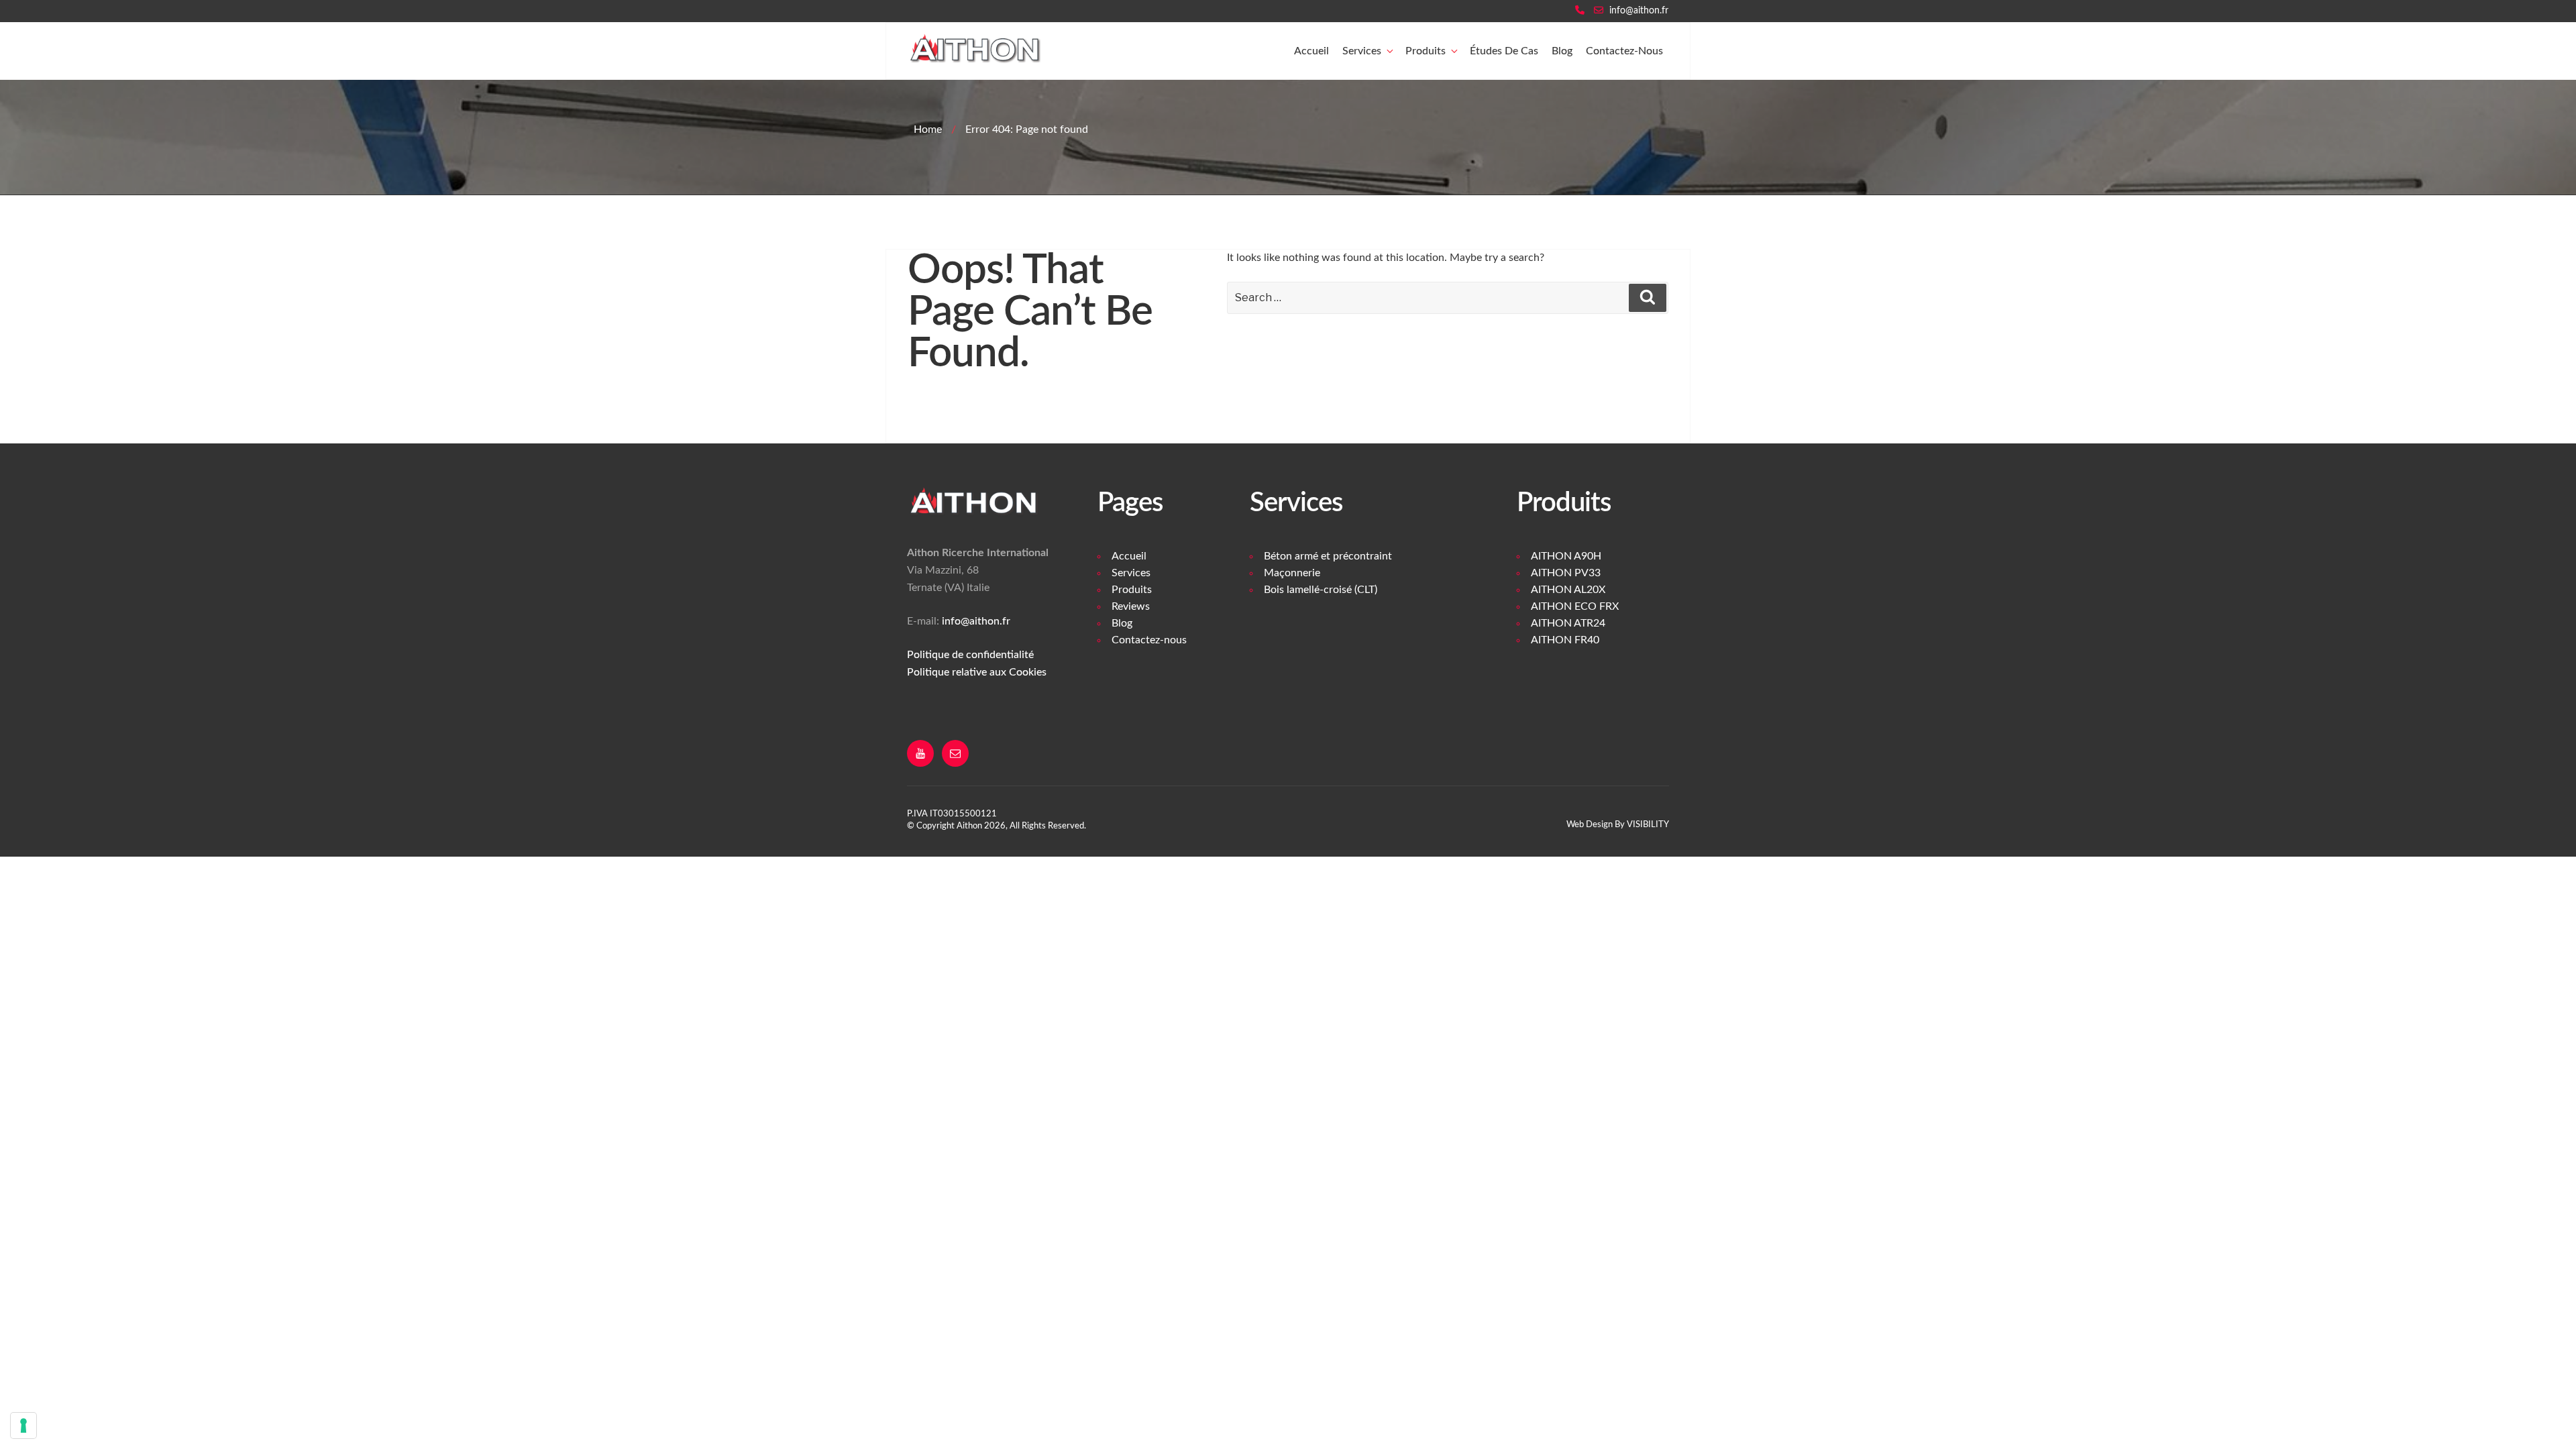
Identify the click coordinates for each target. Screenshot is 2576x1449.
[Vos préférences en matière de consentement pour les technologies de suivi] (23, 1426)
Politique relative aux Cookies (977, 672)
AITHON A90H (1566, 556)
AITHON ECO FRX (1575, 606)
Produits (1426, 51)
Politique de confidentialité (970, 655)
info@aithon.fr (1639, 11)
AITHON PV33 (1566, 573)
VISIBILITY (1648, 825)
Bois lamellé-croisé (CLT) (1321, 590)
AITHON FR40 (1565, 640)
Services (1362, 51)
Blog (1562, 51)
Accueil (1311, 51)
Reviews (1131, 606)
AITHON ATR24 (1568, 623)
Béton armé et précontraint (1328, 556)
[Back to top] (2556, 1428)
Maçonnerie (1292, 573)
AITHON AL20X (1568, 590)
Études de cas (1504, 51)
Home (928, 129)
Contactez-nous (1624, 51)
